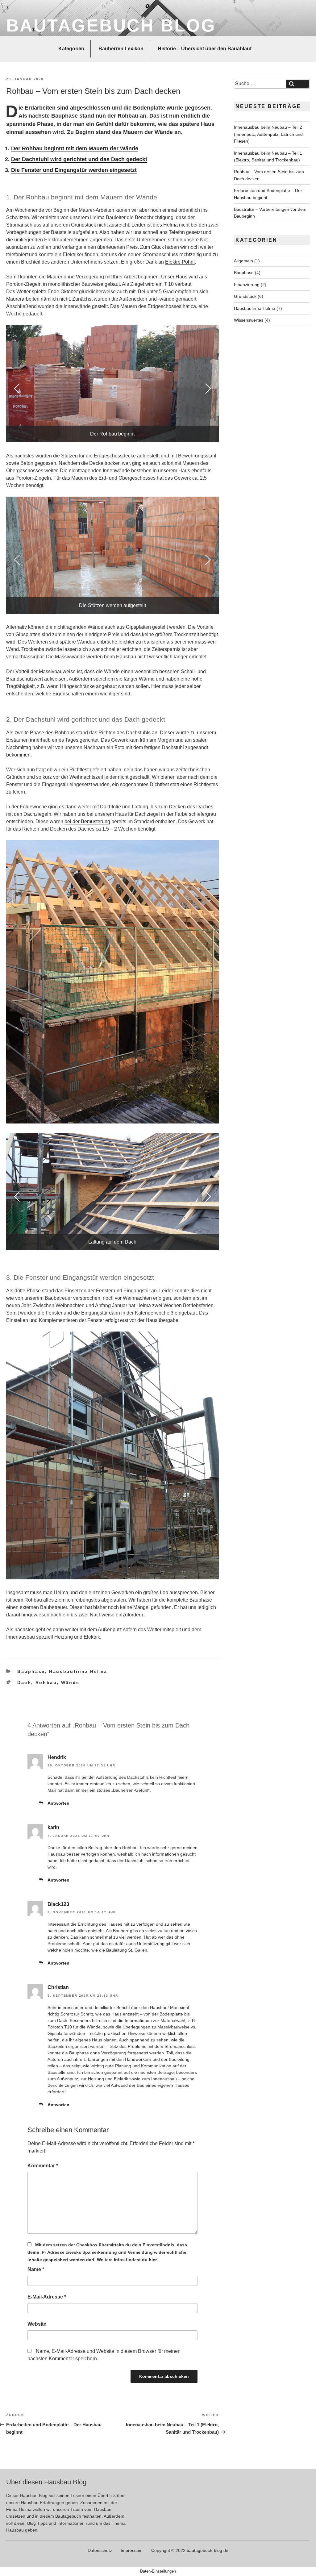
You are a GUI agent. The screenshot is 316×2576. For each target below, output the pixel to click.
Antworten (58, 1803)
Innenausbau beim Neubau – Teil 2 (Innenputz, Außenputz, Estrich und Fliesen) (268, 134)
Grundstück (245, 296)
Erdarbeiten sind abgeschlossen (67, 108)
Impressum (132, 2550)
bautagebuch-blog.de (208, 2550)
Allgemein (243, 261)
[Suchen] (297, 84)
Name (36, 2269)
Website (37, 2324)
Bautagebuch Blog (111, 25)
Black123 (58, 1904)
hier (153, 2260)
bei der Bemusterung (87, 821)
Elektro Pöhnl (180, 262)
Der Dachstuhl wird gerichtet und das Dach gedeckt (79, 159)
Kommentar (43, 2166)
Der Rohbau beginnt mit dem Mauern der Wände (75, 148)
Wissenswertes (249, 320)
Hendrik (57, 1757)
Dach (24, 1682)
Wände (70, 1682)
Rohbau (46, 1682)
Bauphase (31, 1671)
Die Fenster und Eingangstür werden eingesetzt (74, 170)
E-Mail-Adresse (47, 2297)
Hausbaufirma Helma (78, 1671)
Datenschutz (100, 2550)
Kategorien (71, 49)
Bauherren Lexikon (121, 49)
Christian (58, 1987)
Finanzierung (247, 285)
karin (53, 1827)
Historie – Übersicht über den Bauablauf (205, 49)
